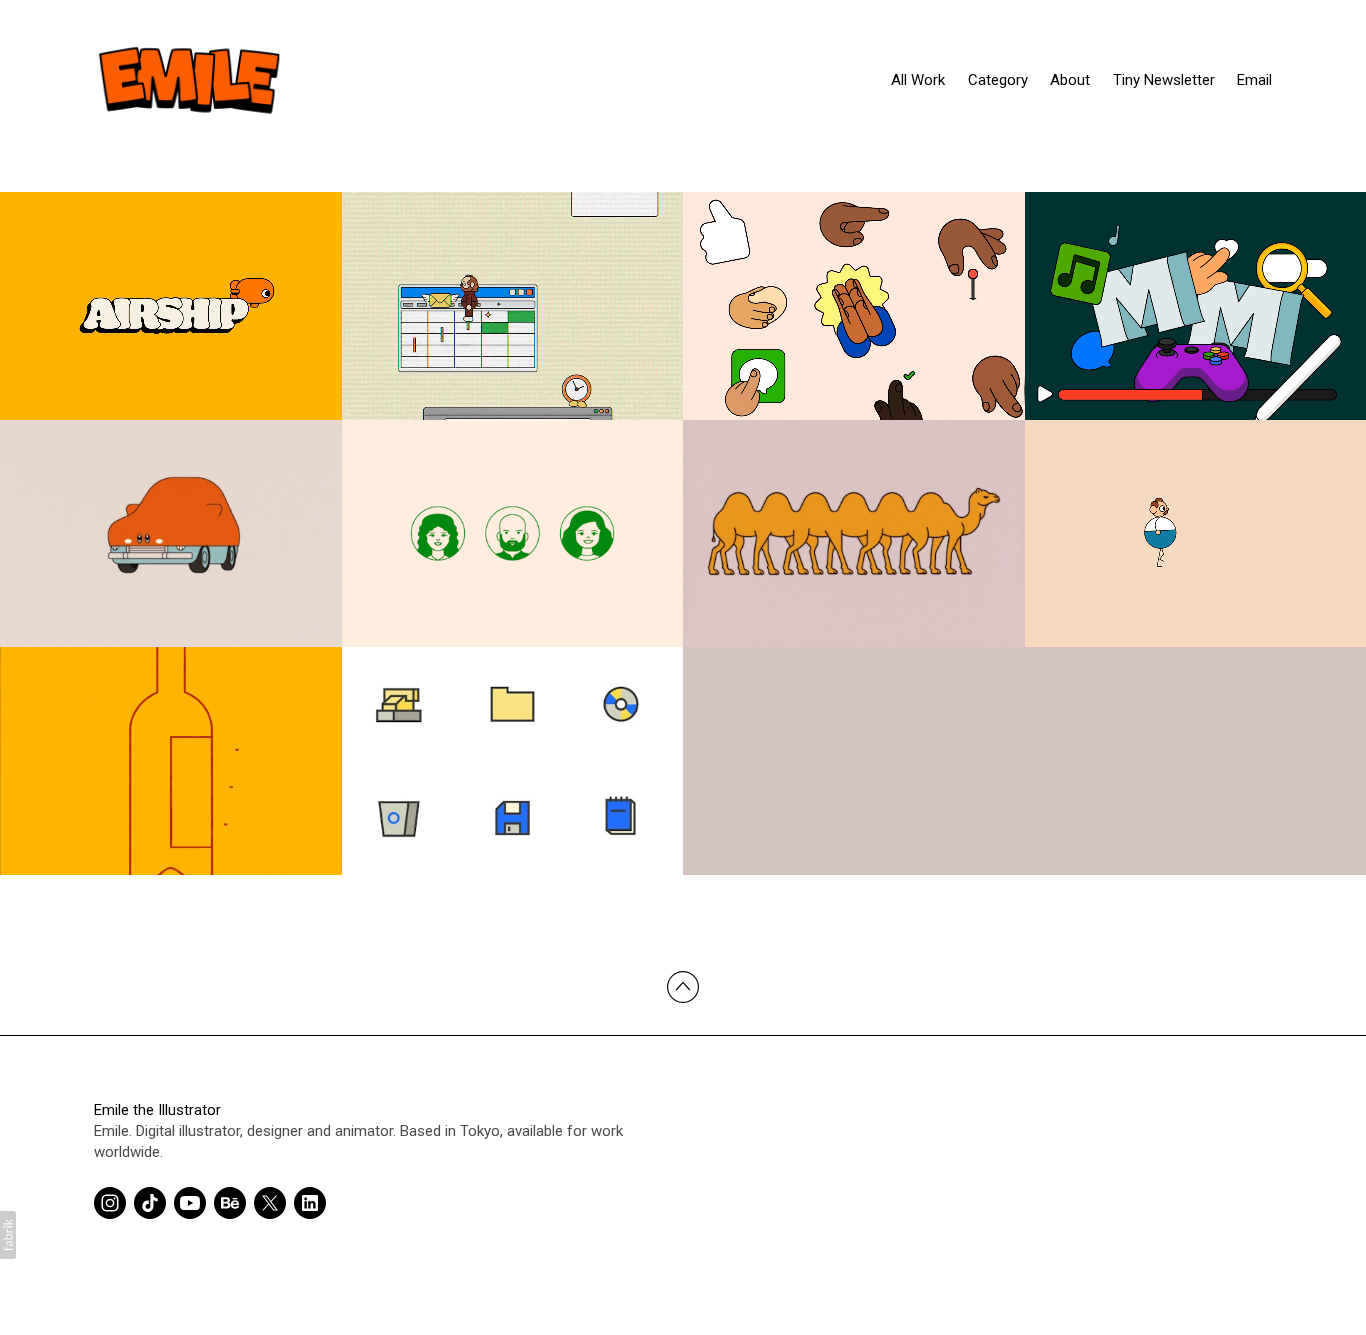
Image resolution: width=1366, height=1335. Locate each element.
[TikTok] (150, 1203)
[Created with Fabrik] (8, 1235)
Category (998, 80)
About (1070, 80)
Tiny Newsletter (1164, 80)
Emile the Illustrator (157, 1110)
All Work (918, 80)
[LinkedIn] (310, 1203)
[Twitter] (270, 1203)
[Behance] (230, 1203)
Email (1254, 80)
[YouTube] (190, 1203)
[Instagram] (110, 1203)
